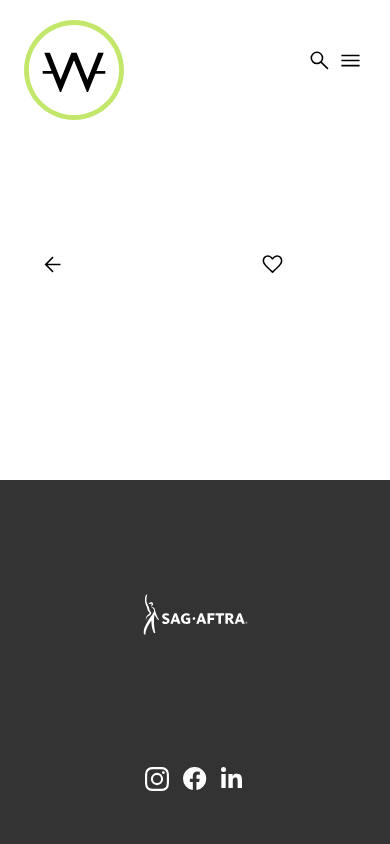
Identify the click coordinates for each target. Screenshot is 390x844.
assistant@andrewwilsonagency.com (195, 559)
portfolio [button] (181, 265)
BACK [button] (71, 265)
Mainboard (289, 696)
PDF (338, 265)
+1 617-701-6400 (195, 539)
